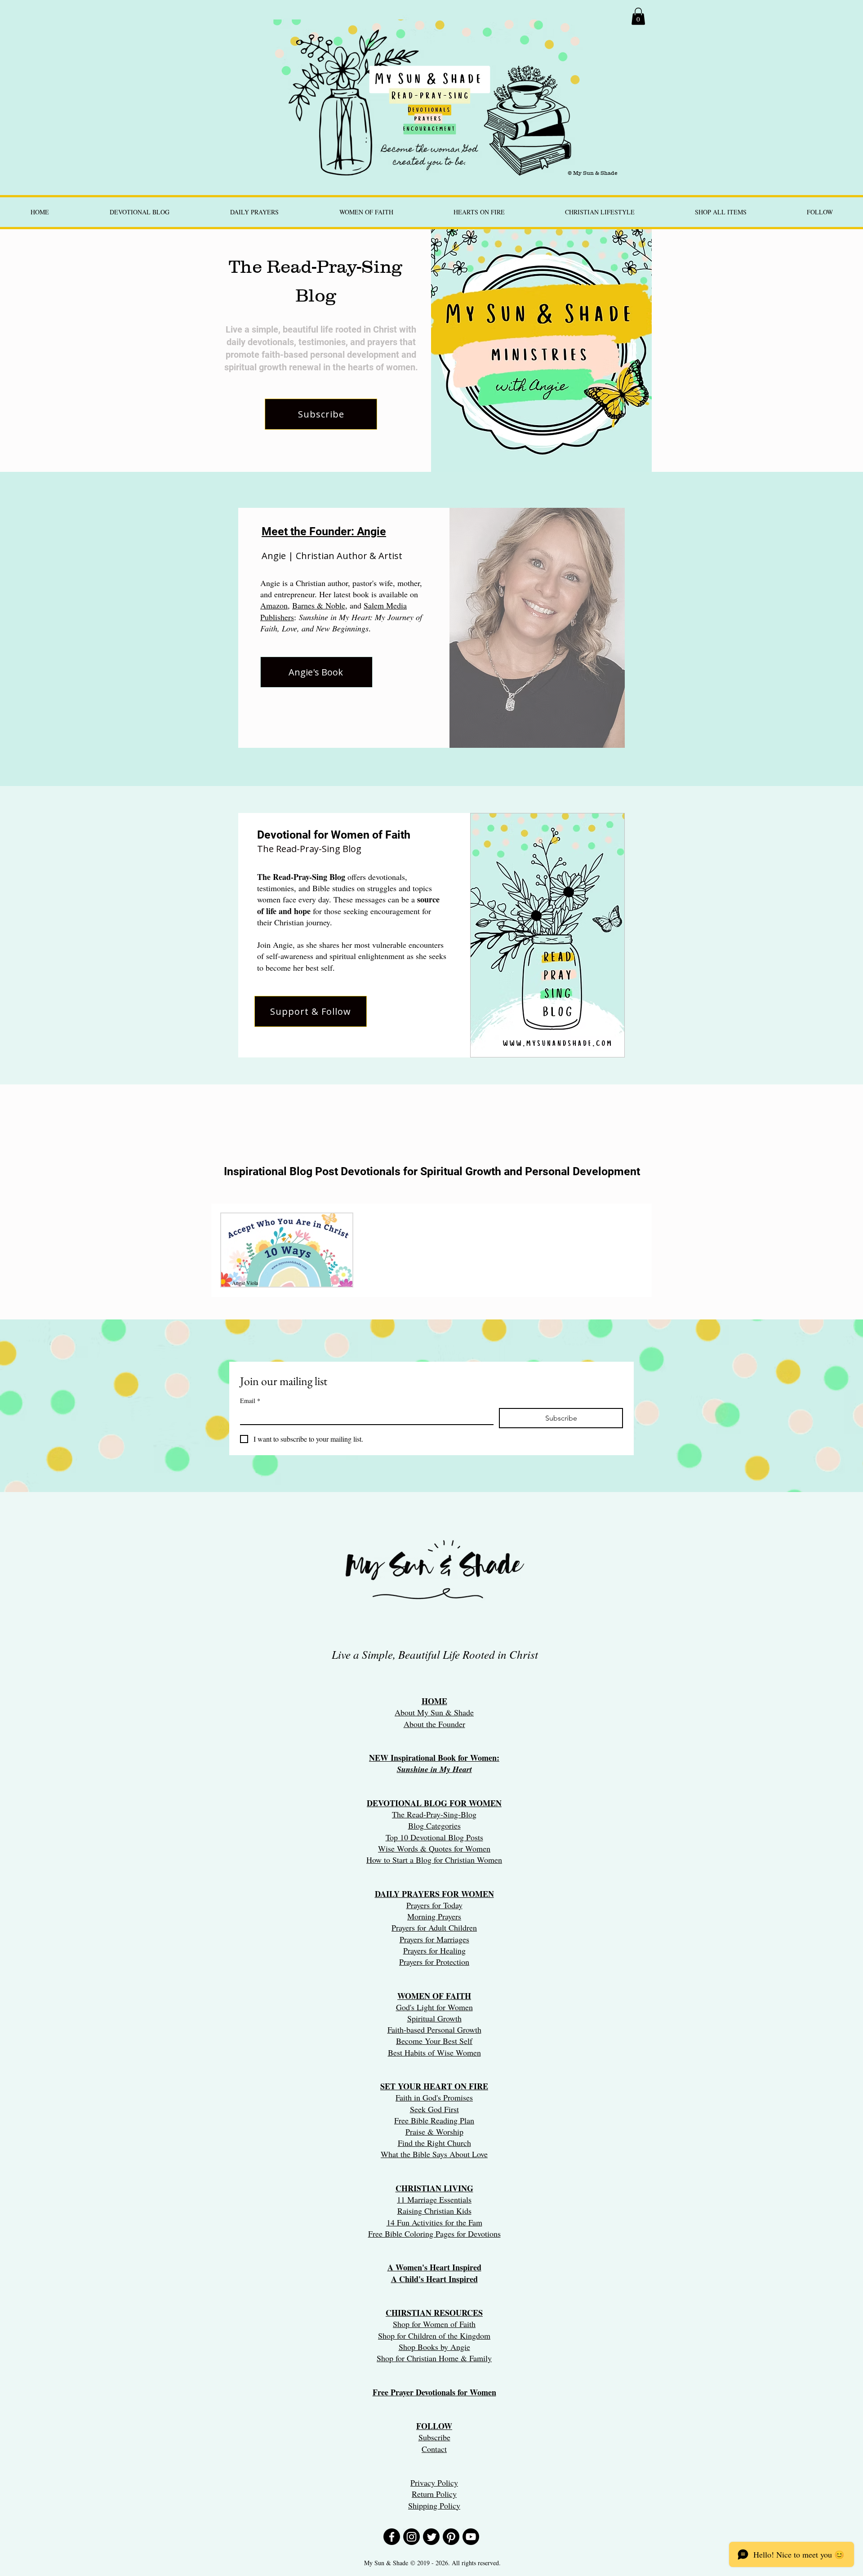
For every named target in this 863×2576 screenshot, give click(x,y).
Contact (434, 2449)
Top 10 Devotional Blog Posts (434, 1837)
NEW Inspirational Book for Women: (434, 1758)
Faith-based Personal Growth (434, 2030)
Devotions (484, 2234)
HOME (434, 1701)
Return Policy (434, 2494)
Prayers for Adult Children (434, 1928)
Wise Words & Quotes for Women (434, 1848)
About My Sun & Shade (434, 1712)
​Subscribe (434, 2437)
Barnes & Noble (319, 605)
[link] (638, 16)
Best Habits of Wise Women (434, 2052)
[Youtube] (471, 2537)
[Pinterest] (451, 2537)
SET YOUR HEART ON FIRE (434, 2086)
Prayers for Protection (434, 1962)
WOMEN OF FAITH (434, 1996)
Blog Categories (434, 1825)
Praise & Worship (434, 2132)
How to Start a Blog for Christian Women (434, 1860)
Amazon (274, 605)
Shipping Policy (434, 2505)
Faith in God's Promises (434, 2097)
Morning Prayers (434, 1916)
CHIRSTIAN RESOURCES (434, 2313)
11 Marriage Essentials (434, 2199)
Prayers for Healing (434, 1950)
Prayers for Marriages (434, 1939)
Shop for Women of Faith (434, 2324)
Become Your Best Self (434, 2041)
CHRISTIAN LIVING (434, 2188)
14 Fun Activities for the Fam (434, 2222)
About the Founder (434, 1724)
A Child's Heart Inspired (434, 2279)
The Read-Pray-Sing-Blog (434, 1814)
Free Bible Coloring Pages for (417, 2234)
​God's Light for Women (434, 2007)
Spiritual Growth (434, 2018)
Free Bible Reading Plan (434, 2120)
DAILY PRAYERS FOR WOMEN (434, 1894)
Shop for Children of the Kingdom (434, 2336)
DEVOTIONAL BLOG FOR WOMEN (434, 1803)
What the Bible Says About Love (434, 2154)
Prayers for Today (434, 1905)
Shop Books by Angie (434, 2347)
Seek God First (434, 2109)
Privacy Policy (434, 2483)
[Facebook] (392, 2537)
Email (250, 1401)
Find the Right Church (434, 2143)
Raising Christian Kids (434, 2211)
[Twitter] (431, 2537)
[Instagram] (411, 2537)
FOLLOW (434, 2426)
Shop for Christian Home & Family (434, 2358)
